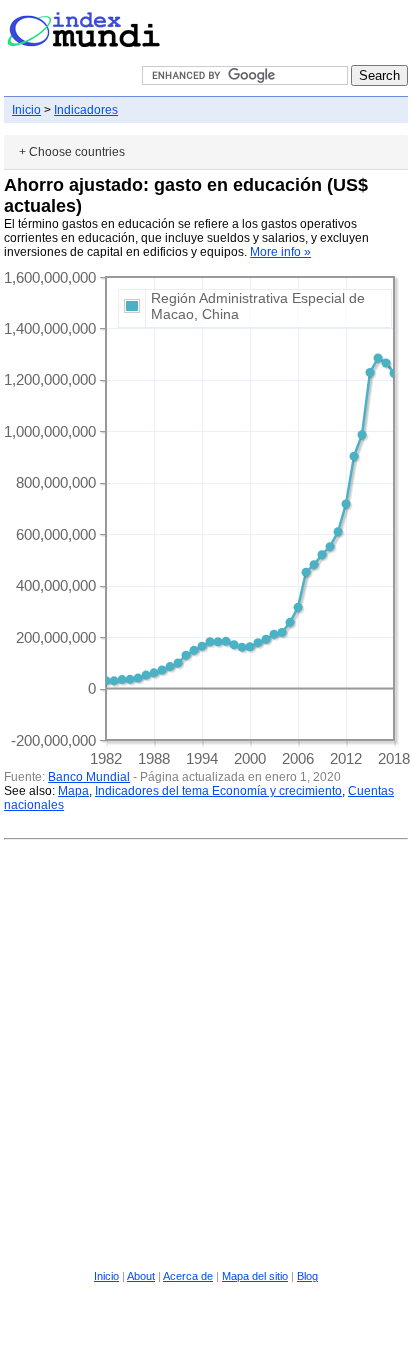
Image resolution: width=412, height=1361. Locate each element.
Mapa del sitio (255, 1276)
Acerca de (188, 1276)
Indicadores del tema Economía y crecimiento (218, 791)
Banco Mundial (89, 777)
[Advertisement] (206, 1052)
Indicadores (86, 110)
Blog (307, 1276)
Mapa (73, 791)
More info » (280, 252)
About (141, 1276)
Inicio (26, 110)
